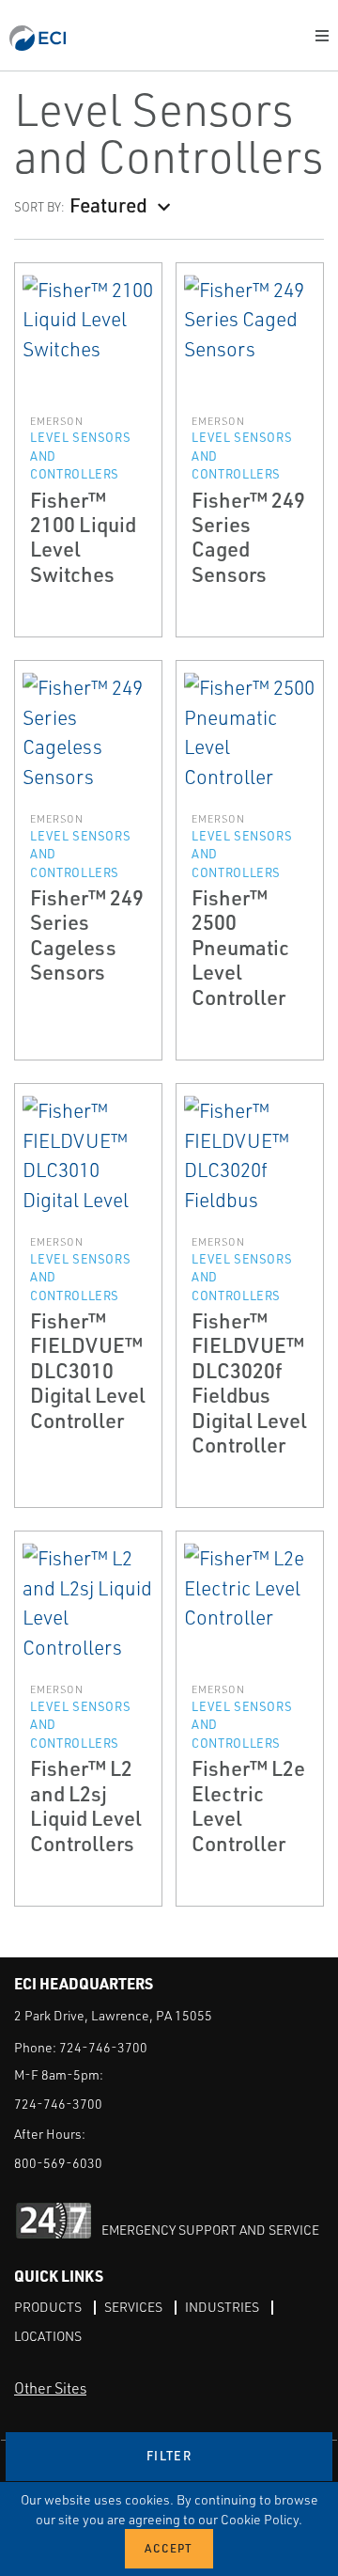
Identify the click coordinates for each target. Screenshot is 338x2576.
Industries (222, 2307)
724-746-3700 (103, 2047)
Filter (169, 2456)
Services (133, 2307)
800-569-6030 (58, 2163)
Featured (108, 204)
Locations (48, 2336)
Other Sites (50, 2388)
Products (48, 2307)
